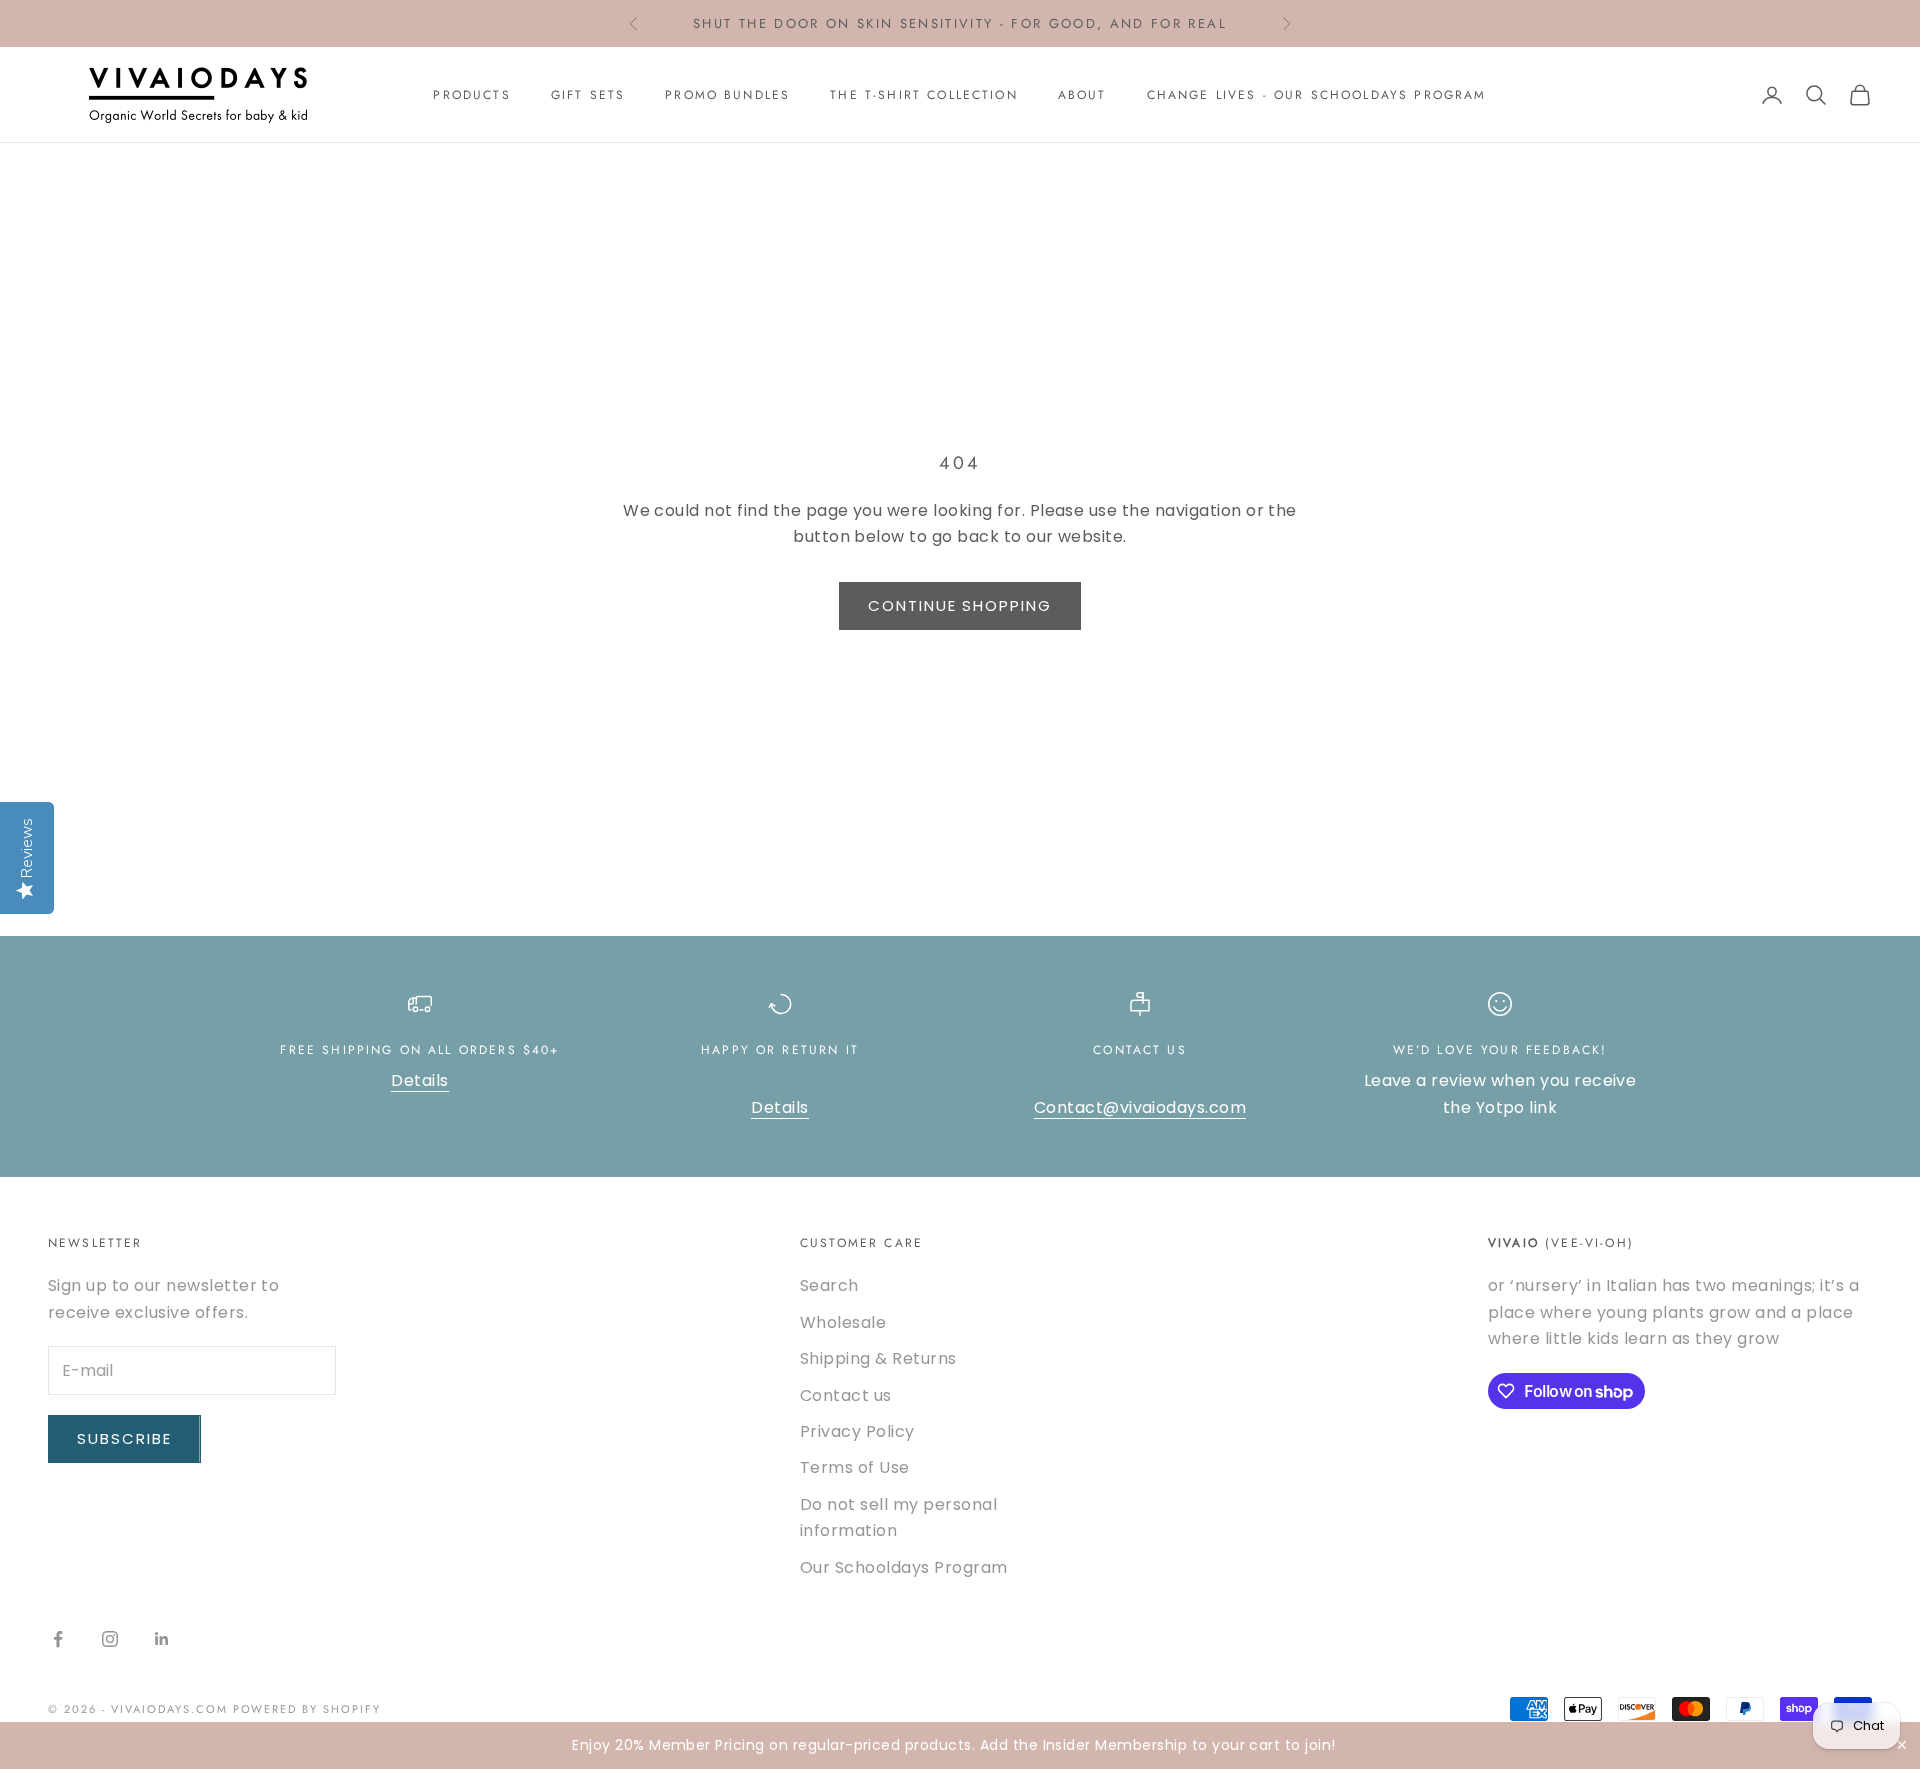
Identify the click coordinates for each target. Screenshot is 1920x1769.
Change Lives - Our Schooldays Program (1317, 95)
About (1082, 95)
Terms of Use (855, 1467)
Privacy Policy (857, 1431)
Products (471, 95)
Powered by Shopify (307, 1709)
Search (829, 1285)
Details (419, 1080)
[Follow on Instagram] (110, 1639)
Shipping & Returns (878, 1358)
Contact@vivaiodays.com (1140, 1107)
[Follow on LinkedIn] (162, 1639)
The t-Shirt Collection (924, 95)
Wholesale (843, 1322)
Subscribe (124, 1438)
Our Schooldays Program (904, 1567)
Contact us (846, 1395)
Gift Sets (588, 95)
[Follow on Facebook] (58, 1639)
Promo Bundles (727, 95)
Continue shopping (960, 605)
